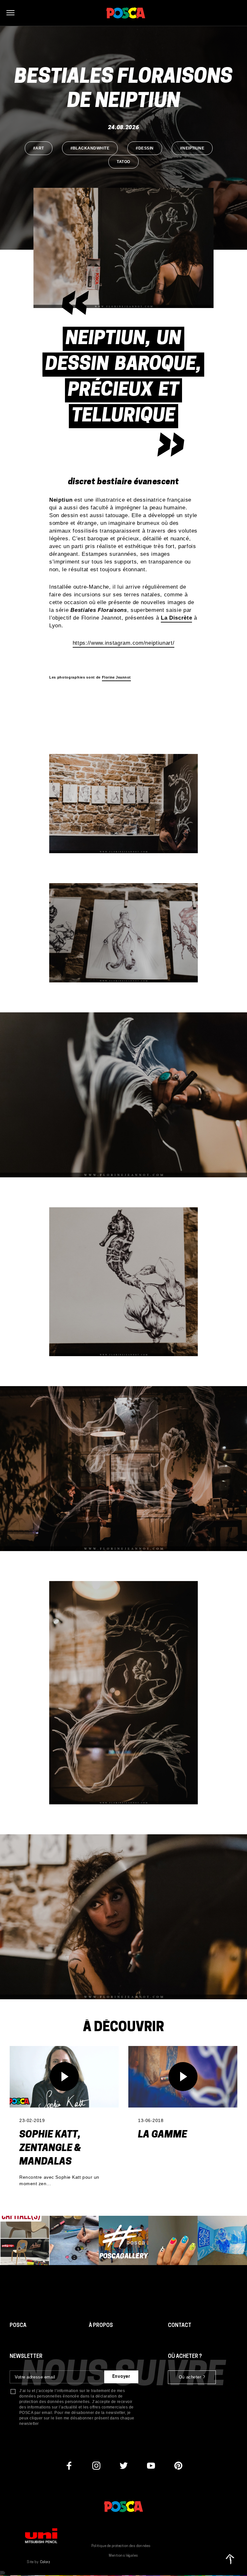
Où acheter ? (192, 2377)
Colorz (45, 2562)
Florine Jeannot (116, 677)
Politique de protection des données (121, 2546)
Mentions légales (123, 2556)
